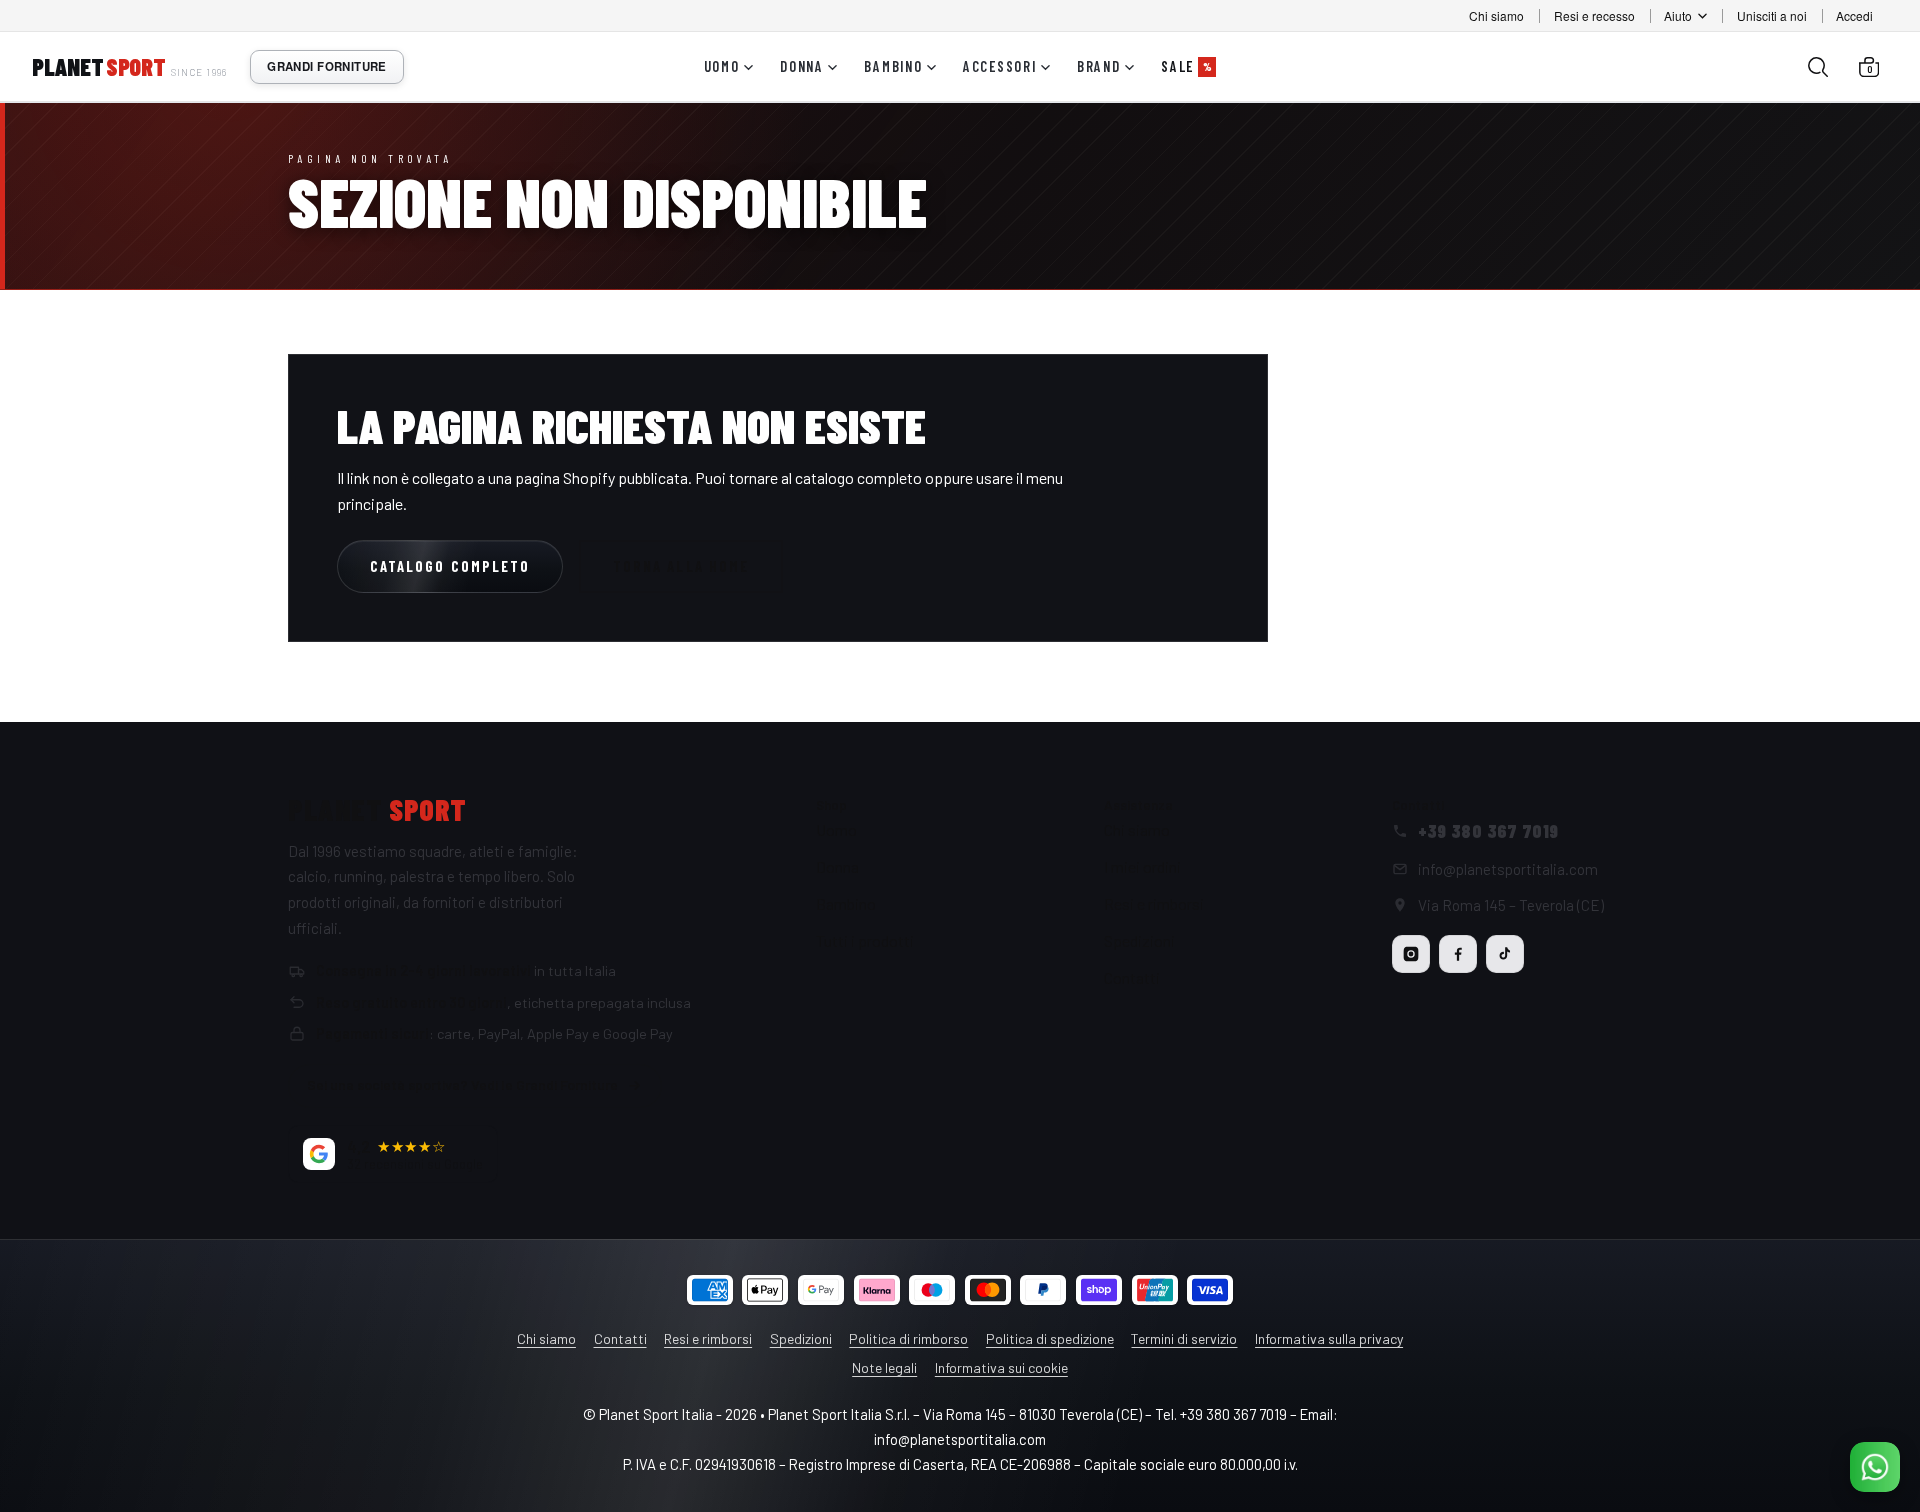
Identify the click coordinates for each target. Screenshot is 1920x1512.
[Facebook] (1458, 954)
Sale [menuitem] (1186, 66)
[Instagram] (1411, 954)
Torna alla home (681, 566)
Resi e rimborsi (1154, 903)
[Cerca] (1818, 67)
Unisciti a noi (1772, 15)
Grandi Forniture (326, 66)
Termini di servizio (1184, 1338)
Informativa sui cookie (1001, 1367)
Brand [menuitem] (1099, 66)
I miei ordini (1142, 866)
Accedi (1854, 15)
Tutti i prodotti (865, 940)
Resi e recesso (1594, 15)
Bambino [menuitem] (893, 66)
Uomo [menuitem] (722, 66)
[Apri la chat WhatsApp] (1875, 1467)
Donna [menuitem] (802, 66)
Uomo (836, 829)
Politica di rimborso (908, 1338)
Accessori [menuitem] (1000, 66)
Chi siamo (1496, 15)
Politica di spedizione (1050, 1338)
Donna (837, 866)
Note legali (884, 1367)
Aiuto (1678, 15)
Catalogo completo (450, 566)
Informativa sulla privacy (1329, 1338)
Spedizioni (1139, 940)
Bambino (846, 903)
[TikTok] (1505, 954)
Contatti (1132, 977)
